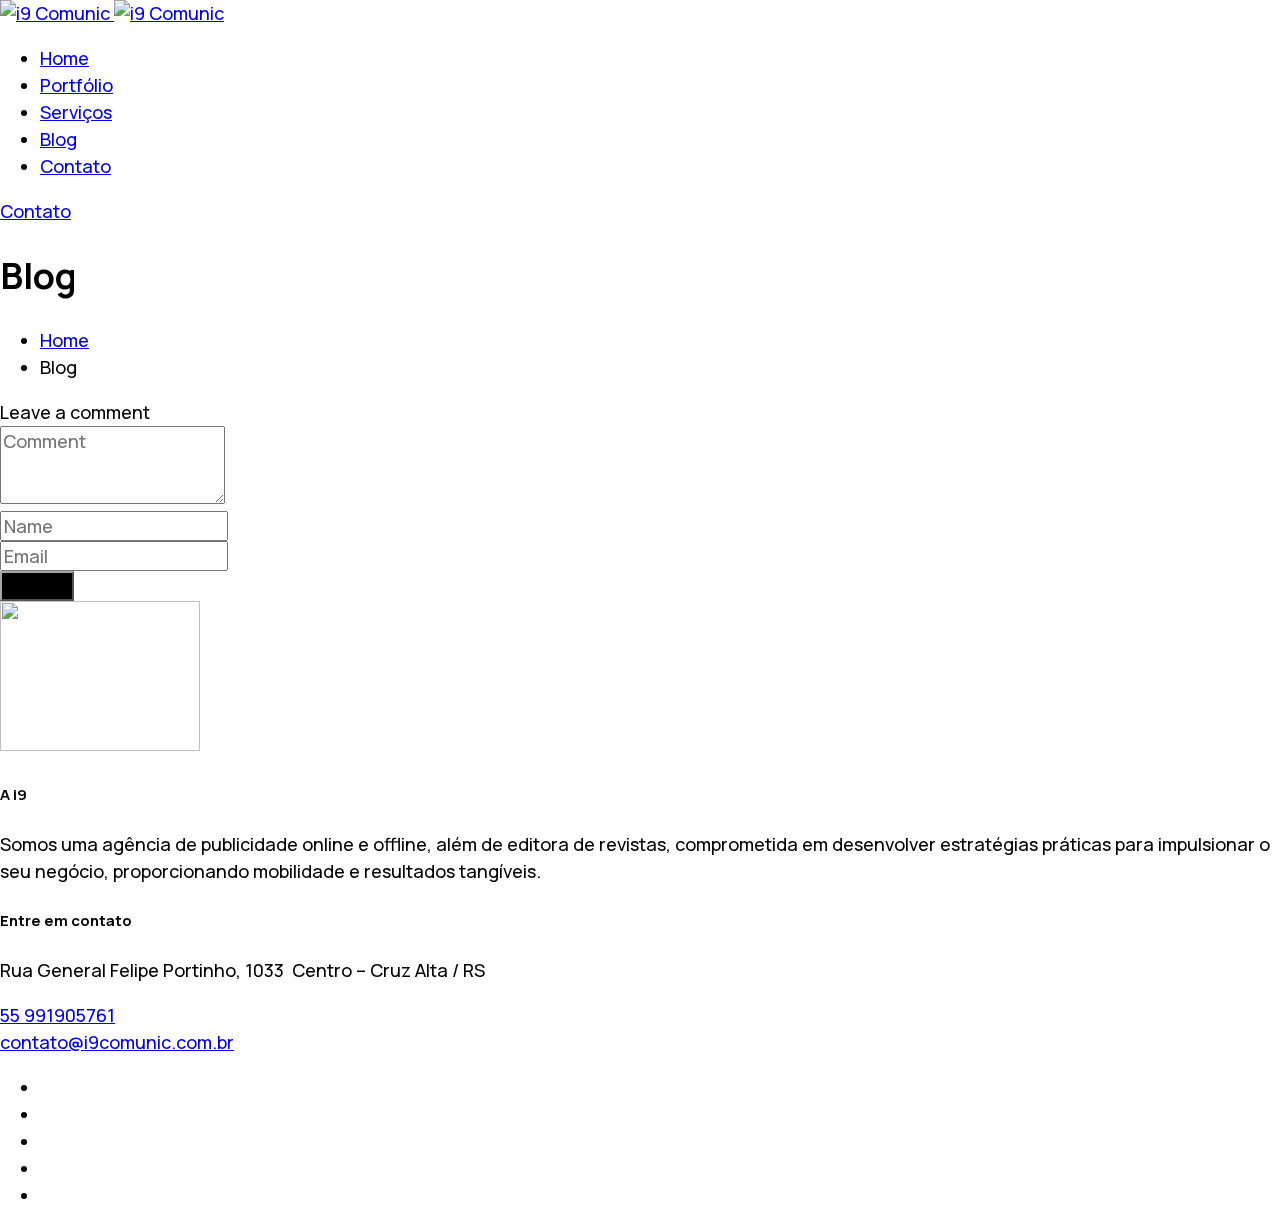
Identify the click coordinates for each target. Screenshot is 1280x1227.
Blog (58, 139)
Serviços (76, 112)
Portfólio (76, 85)
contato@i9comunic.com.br (117, 1042)
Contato (75, 166)
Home (64, 58)
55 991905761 (57, 1015)
